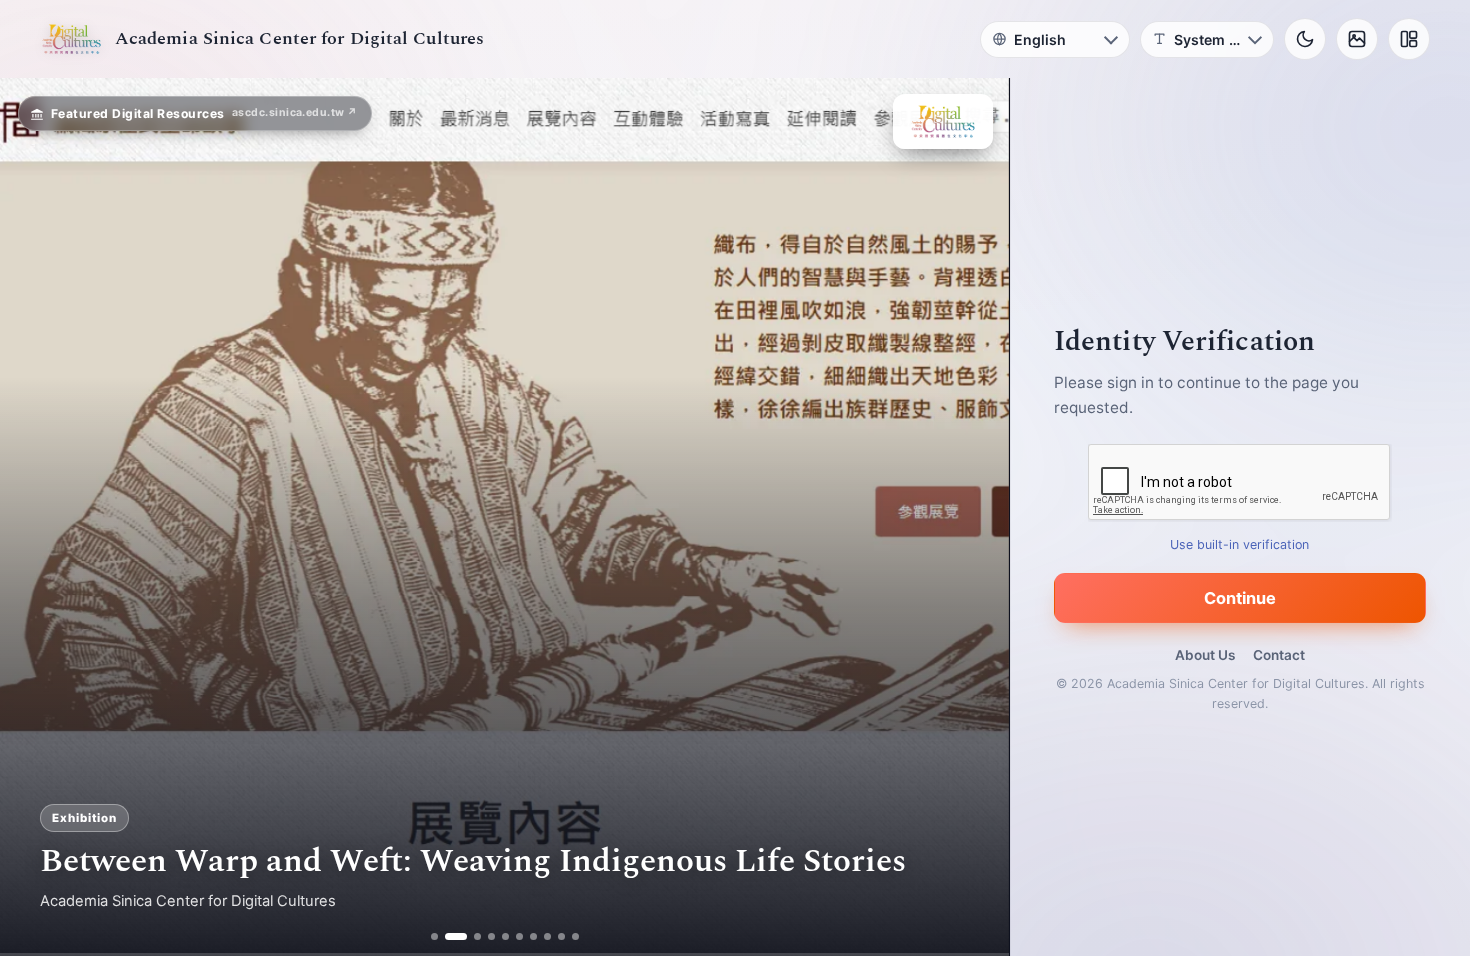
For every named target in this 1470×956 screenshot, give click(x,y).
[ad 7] (533, 936)
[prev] (36, 517)
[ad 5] (505, 936)
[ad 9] (561, 936)
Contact (1279, 655)
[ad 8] (547, 936)
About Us (1205, 655)
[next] (973, 517)
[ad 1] (434, 936)
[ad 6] (519, 936)
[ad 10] (575, 936)
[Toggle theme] (1305, 39)
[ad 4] (491, 936)
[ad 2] (448, 936)
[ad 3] (470, 936)
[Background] (1357, 39)
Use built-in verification (1240, 544)
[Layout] (1409, 39)
